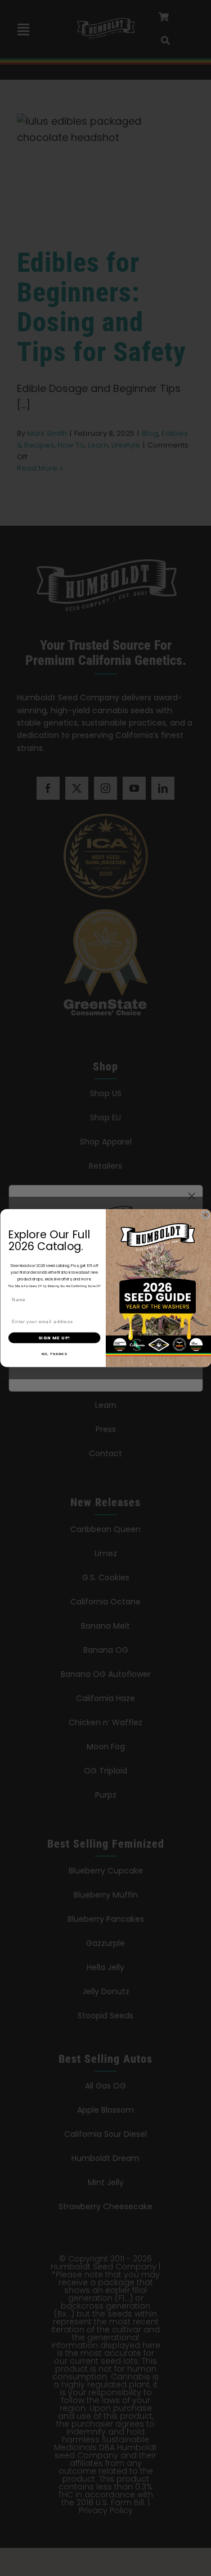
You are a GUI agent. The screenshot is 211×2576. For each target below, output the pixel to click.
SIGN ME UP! (54, 1337)
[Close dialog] (205, 1215)
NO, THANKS (54, 1354)
